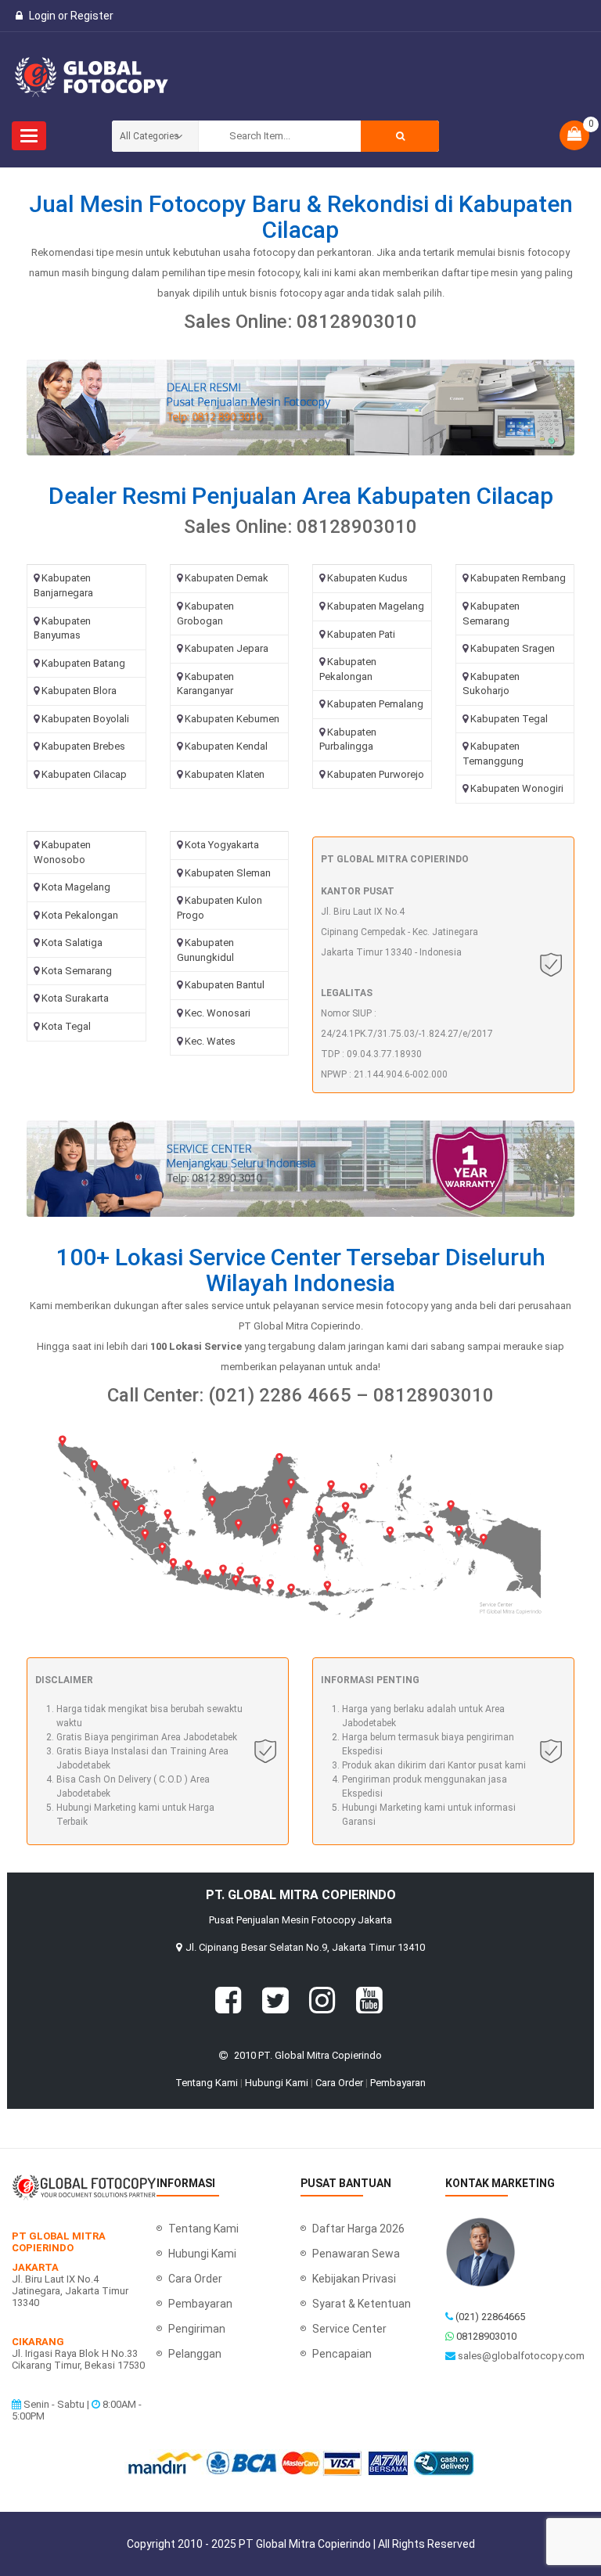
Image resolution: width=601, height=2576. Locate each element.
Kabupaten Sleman (228, 873)
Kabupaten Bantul (225, 985)
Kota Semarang (77, 971)
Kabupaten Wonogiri (517, 788)
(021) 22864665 (490, 2317)
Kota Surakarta (75, 998)
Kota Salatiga (72, 943)
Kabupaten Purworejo (376, 774)
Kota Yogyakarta (222, 845)
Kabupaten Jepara (227, 648)
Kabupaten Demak (227, 578)
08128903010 (486, 2336)
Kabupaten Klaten (225, 774)
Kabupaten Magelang (376, 606)
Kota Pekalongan (80, 915)
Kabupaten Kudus (367, 578)
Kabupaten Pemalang (375, 704)
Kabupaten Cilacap (84, 774)
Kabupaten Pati (361, 634)
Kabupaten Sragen (513, 648)
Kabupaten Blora (79, 691)
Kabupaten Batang (83, 663)
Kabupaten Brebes (83, 746)
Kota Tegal (66, 1026)
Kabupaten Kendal (226, 746)
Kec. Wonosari (218, 1013)
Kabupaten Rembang (518, 578)
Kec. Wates (210, 1041)
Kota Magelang (76, 887)
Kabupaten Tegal (509, 719)
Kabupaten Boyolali (85, 719)
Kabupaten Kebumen (232, 719)
